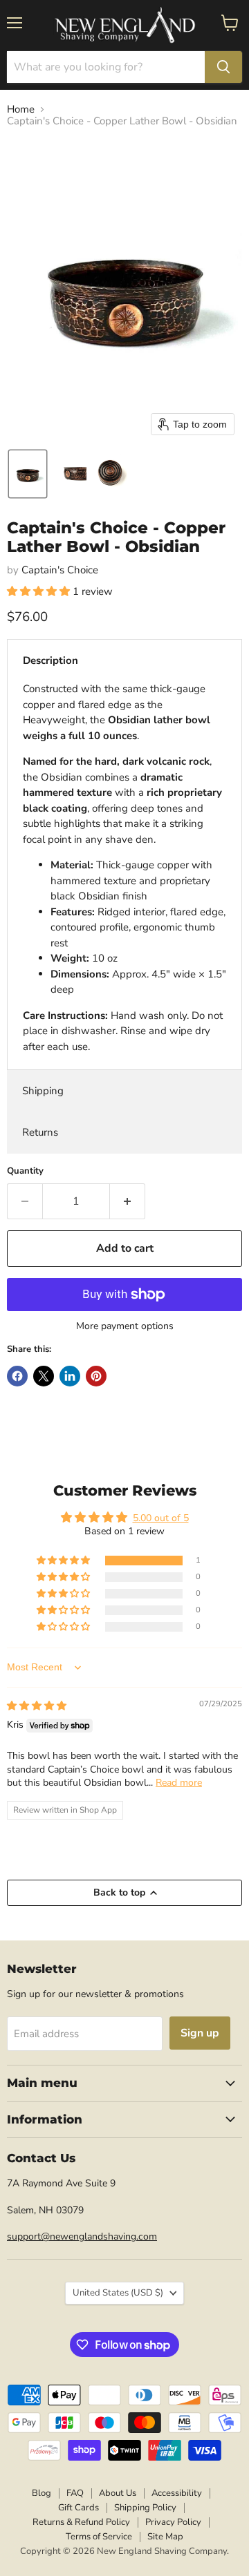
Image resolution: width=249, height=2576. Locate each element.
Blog (41, 2493)
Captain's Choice (60, 570)
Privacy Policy (173, 2522)
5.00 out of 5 (161, 1518)
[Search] (223, 67)
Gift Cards (79, 2508)
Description (50, 660)
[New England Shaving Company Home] (124, 26)
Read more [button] (179, 1783)
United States (118, 2293)
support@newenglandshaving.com (82, 2236)
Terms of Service (99, 2537)
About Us (118, 2493)
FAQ (75, 2493)
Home (21, 109)
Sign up (200, 2033)
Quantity (25, 1171)
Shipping (43, 1091)
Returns (40, 1132)
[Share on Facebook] (17, 1376)
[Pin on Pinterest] (96, 1376)
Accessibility (177, 2493)
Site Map (165, 2537)
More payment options (125, 1326)
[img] (37, 1706)
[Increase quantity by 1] (128, 1201)
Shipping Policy (145, 2508)
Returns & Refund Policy (81, 2522)
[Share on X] (44, 1376)
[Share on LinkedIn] (70, 1376)
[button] (28, 474)
